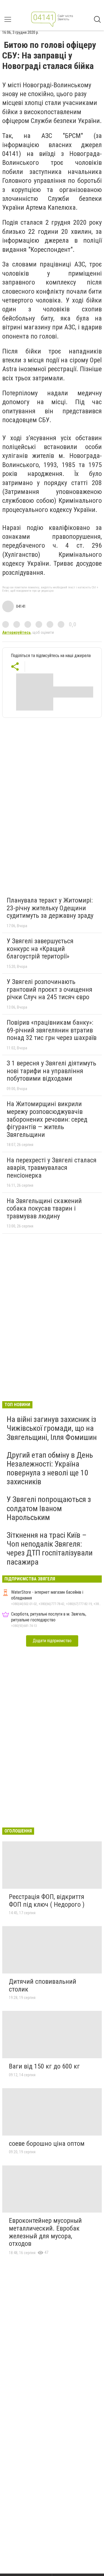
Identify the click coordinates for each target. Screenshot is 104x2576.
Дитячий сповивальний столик (43, 1985)
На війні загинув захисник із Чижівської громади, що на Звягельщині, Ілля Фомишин (52, 1428)
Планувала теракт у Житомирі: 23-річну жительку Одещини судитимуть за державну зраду (50, 908)
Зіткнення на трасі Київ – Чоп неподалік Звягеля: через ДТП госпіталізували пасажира (50, 1549)
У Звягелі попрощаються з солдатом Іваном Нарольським (49, 1508)
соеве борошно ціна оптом (47, 2144)
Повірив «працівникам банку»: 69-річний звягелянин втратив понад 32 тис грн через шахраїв (52, 1030)
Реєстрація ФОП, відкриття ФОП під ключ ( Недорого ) (47, 1901)
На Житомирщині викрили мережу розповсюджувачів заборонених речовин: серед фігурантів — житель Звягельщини (47, 1119)
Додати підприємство (52, 1641)
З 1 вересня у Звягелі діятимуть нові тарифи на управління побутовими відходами (51, 1071)
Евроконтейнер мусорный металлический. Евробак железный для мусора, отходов (45, 2232)
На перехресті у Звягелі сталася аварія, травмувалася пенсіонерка (52, 1168)
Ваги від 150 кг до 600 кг (44, 2066)
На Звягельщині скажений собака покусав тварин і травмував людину (44, 1208)
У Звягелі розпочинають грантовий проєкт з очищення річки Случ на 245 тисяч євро (50, 989)
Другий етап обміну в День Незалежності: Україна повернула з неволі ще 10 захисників (50, 1468)
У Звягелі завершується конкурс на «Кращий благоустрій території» (40, 949)
